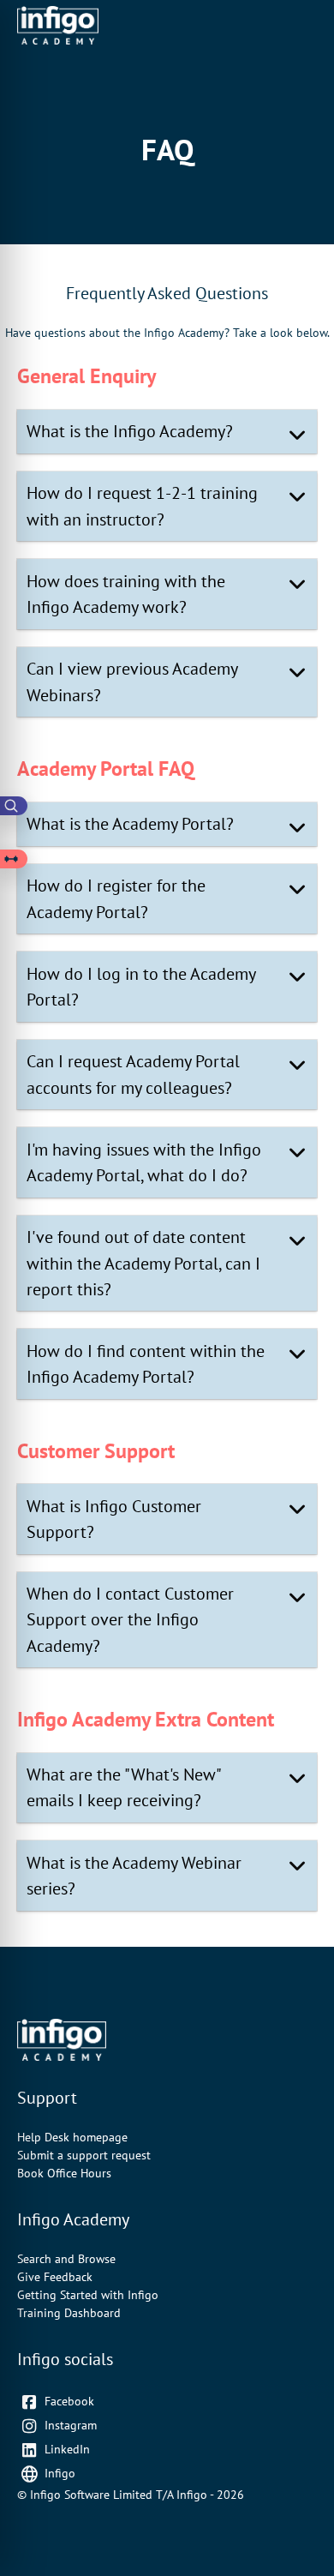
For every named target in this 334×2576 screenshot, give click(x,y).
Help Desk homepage (72, 2137)
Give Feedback (55, 2277)
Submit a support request (84, 2155)
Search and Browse (66, 2259)
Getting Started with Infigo (88, 2295)
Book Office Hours (64, 2173)
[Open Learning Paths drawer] (14, 859)
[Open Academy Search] (14, 806)
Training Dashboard (69, 2313)
